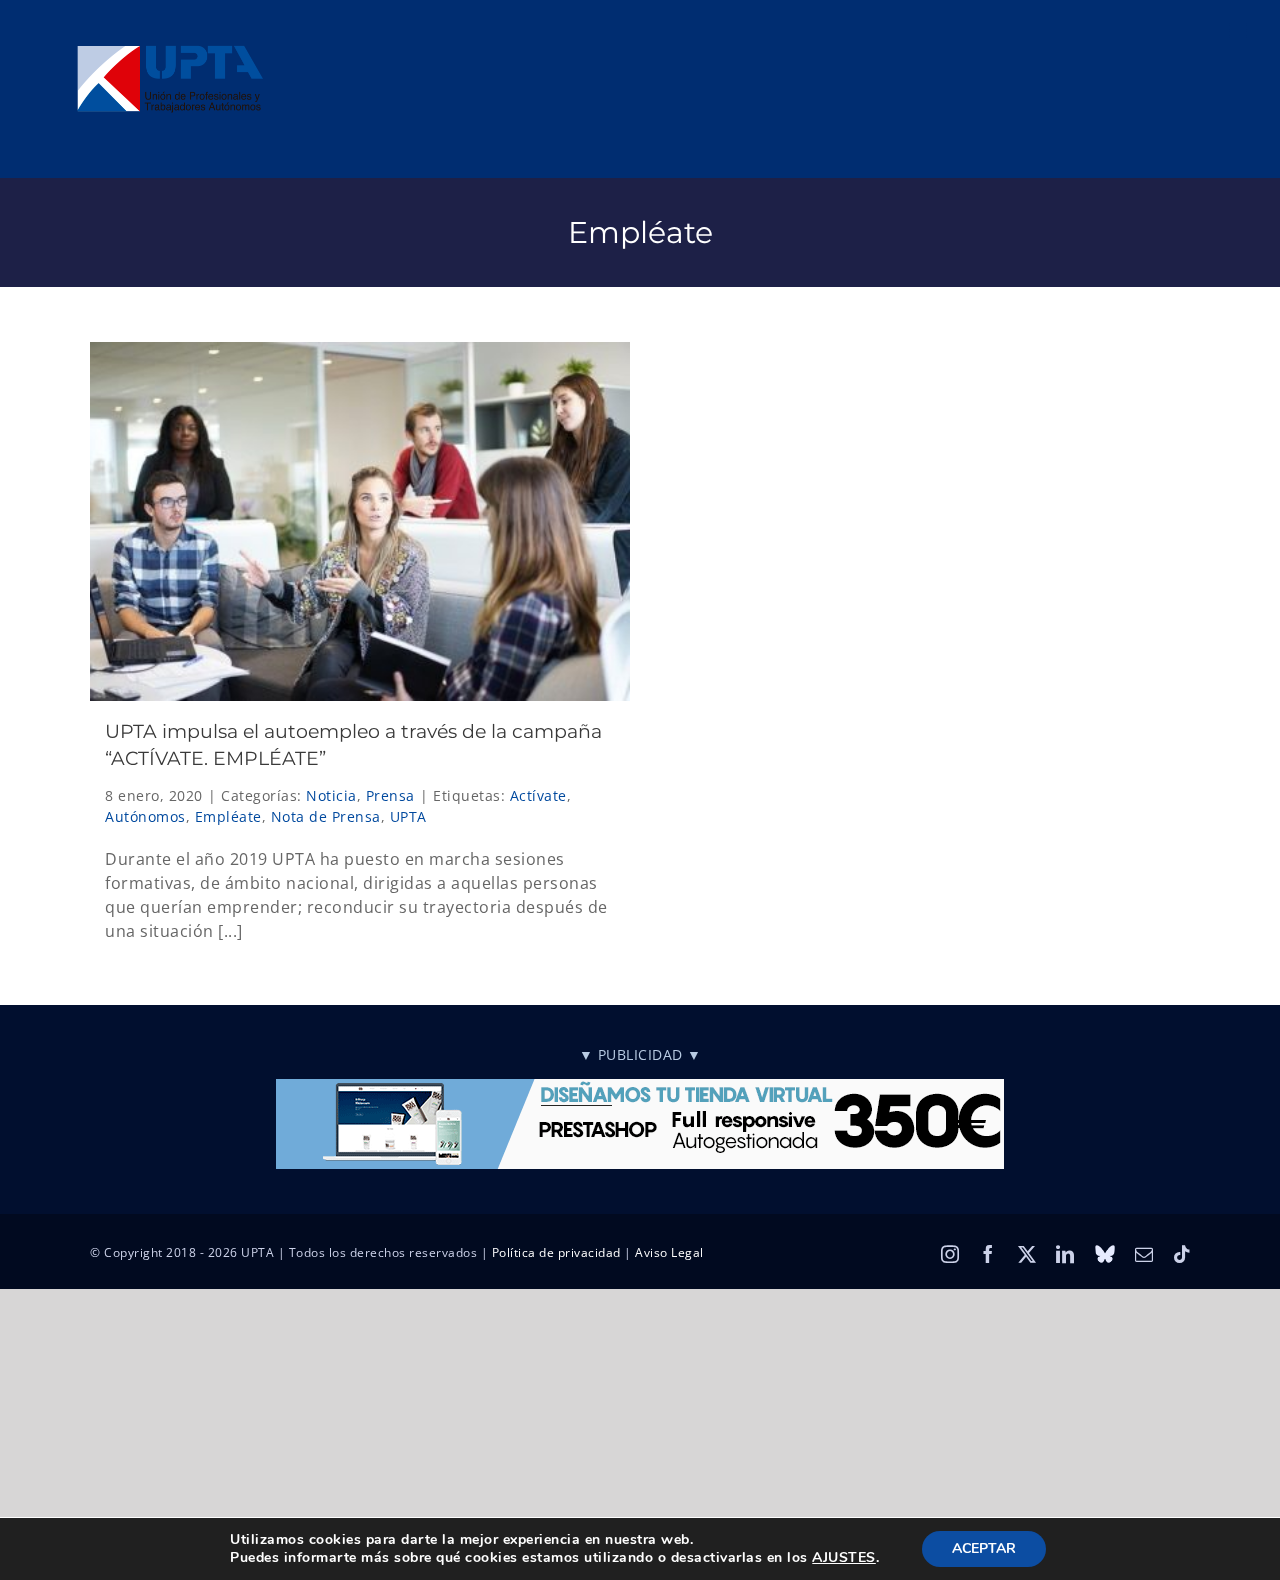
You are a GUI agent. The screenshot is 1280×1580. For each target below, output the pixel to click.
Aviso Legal (669, 1252)
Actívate (538, 795)
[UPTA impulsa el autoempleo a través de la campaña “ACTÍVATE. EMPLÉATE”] (360, 521)
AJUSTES (844, 1558)
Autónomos (145, 816)
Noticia (331, 795)
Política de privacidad (556, 1252)
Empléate (228, 816)
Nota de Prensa (326, 816)
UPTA (408, 816)
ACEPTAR (984, 1548)
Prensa (390, 795)
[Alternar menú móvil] (1240, 30)
